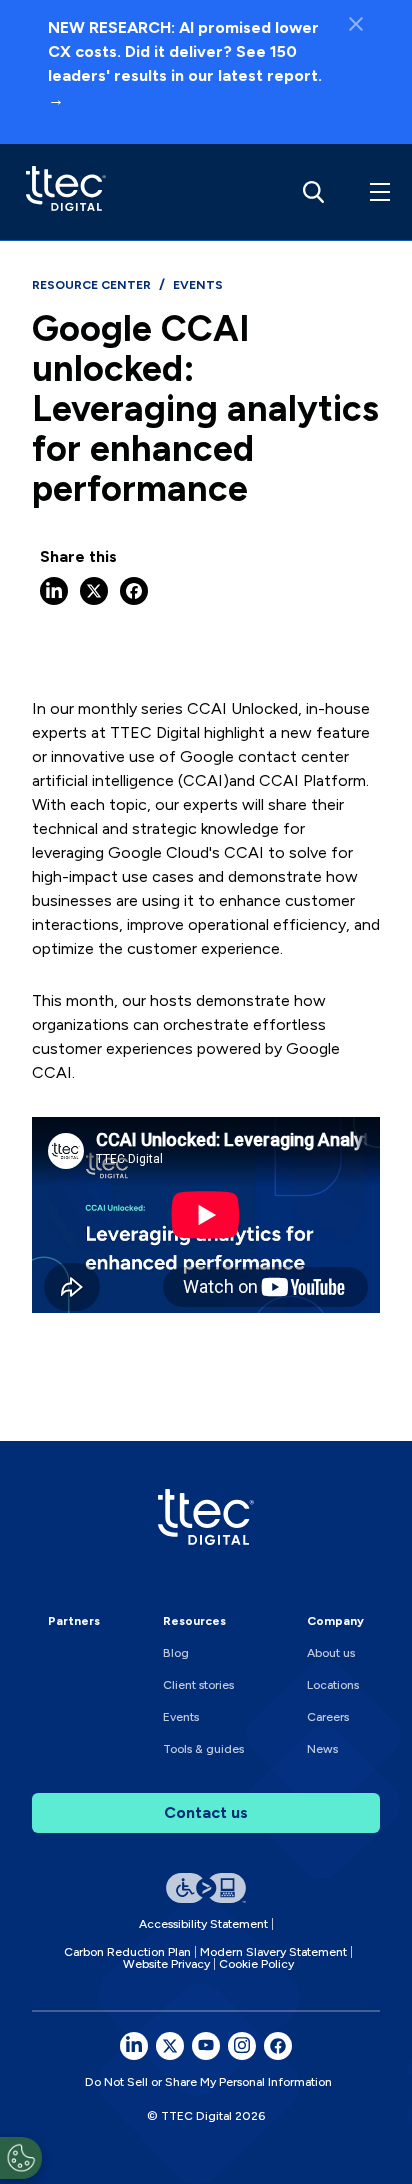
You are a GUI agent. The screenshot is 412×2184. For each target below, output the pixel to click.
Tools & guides (203, 1749)
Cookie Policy (256, 1964)
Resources (194, 1621)
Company (335, 1621)
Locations (333, 1685)
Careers (328, 1717)
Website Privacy (166, 1964)
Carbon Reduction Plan (127, 1952)
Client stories (198, 1685)
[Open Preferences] (21, 2158)
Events (181, 1717)
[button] (376, 192)
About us (331, 1653)
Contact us (206, 1812)
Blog (176, 1653)
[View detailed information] (61, 192)
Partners (74, 1621)
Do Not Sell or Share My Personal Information (208, 2082)
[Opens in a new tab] (134, 2046)
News (322, 1749)
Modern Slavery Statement (273, 1952)
